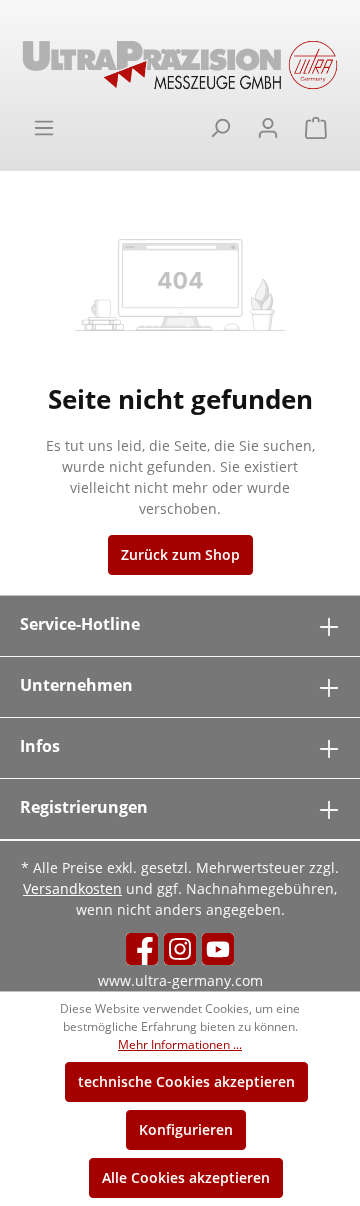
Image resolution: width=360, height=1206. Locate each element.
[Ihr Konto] (268, 128)
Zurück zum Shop (180, 554)
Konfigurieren (186, 1129)
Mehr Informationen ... (180, 1044)
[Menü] (44, 128)
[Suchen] (220, 128)
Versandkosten (72, 888)
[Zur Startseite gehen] (180, 65)
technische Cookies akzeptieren (186, 1081)
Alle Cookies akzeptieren (186, 1177)
